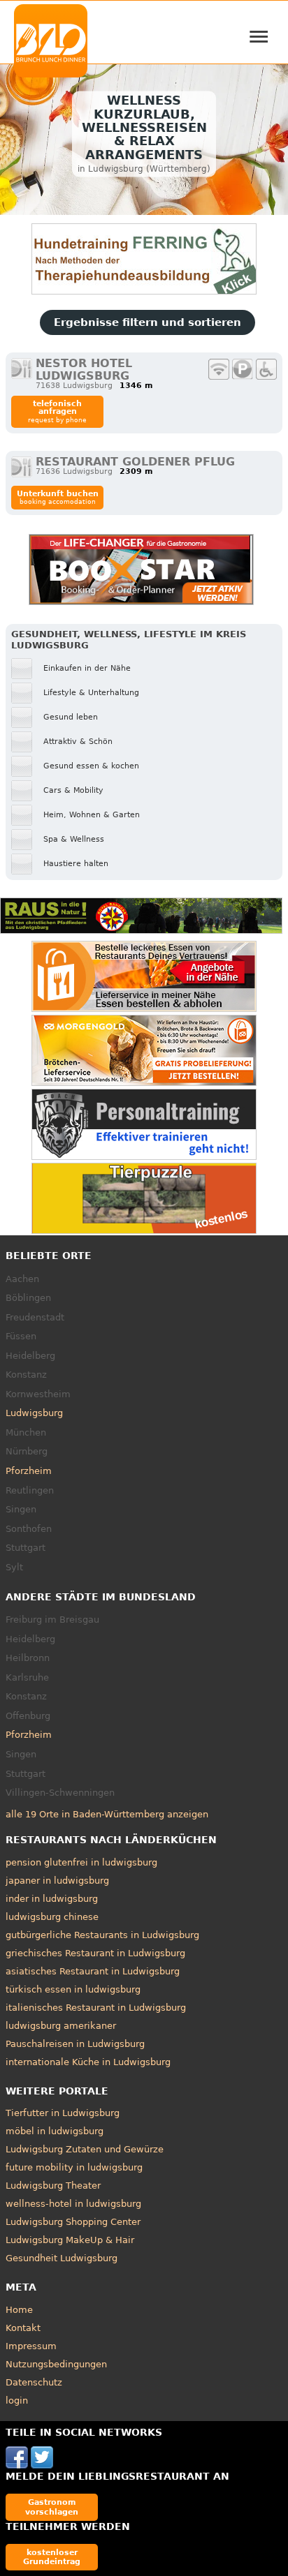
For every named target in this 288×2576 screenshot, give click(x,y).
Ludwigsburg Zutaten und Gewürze (85, 2149)
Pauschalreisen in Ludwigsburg (75, 2044)
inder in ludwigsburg (52, 1899)
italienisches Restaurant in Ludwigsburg (96, 2008)
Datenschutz (34, 2382)
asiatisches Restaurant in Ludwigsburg (93, 1971)
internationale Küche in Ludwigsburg (88, 2062)
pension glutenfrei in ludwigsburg (81, 1862)
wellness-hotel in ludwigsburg (73, 2204)
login (17, 2400)
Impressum (31, 2346)
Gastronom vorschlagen (52, 2507)
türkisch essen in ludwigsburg (73, 1989)
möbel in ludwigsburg (55, 2131)
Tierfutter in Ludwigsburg (63, 2113)
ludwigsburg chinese (52, 1917)
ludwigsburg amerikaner (61, 2026)
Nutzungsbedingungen (56, 2364)
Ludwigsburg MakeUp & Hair (70, 2240)
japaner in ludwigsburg (57, 1881)
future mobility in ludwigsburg (74, 2167)
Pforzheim (29, 1471)
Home (19, 2310)
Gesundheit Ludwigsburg (62, 2258)
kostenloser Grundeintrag (52, 2557)
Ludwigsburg (34, 1413)
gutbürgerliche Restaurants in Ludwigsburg (102, 1935)
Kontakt (23, 2328)
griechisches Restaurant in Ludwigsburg (95, 1953)
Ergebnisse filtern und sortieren (147, 322)
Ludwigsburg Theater (53, 2186)
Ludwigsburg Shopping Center (73, 2222)
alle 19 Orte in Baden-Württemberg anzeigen (107, 1814)
